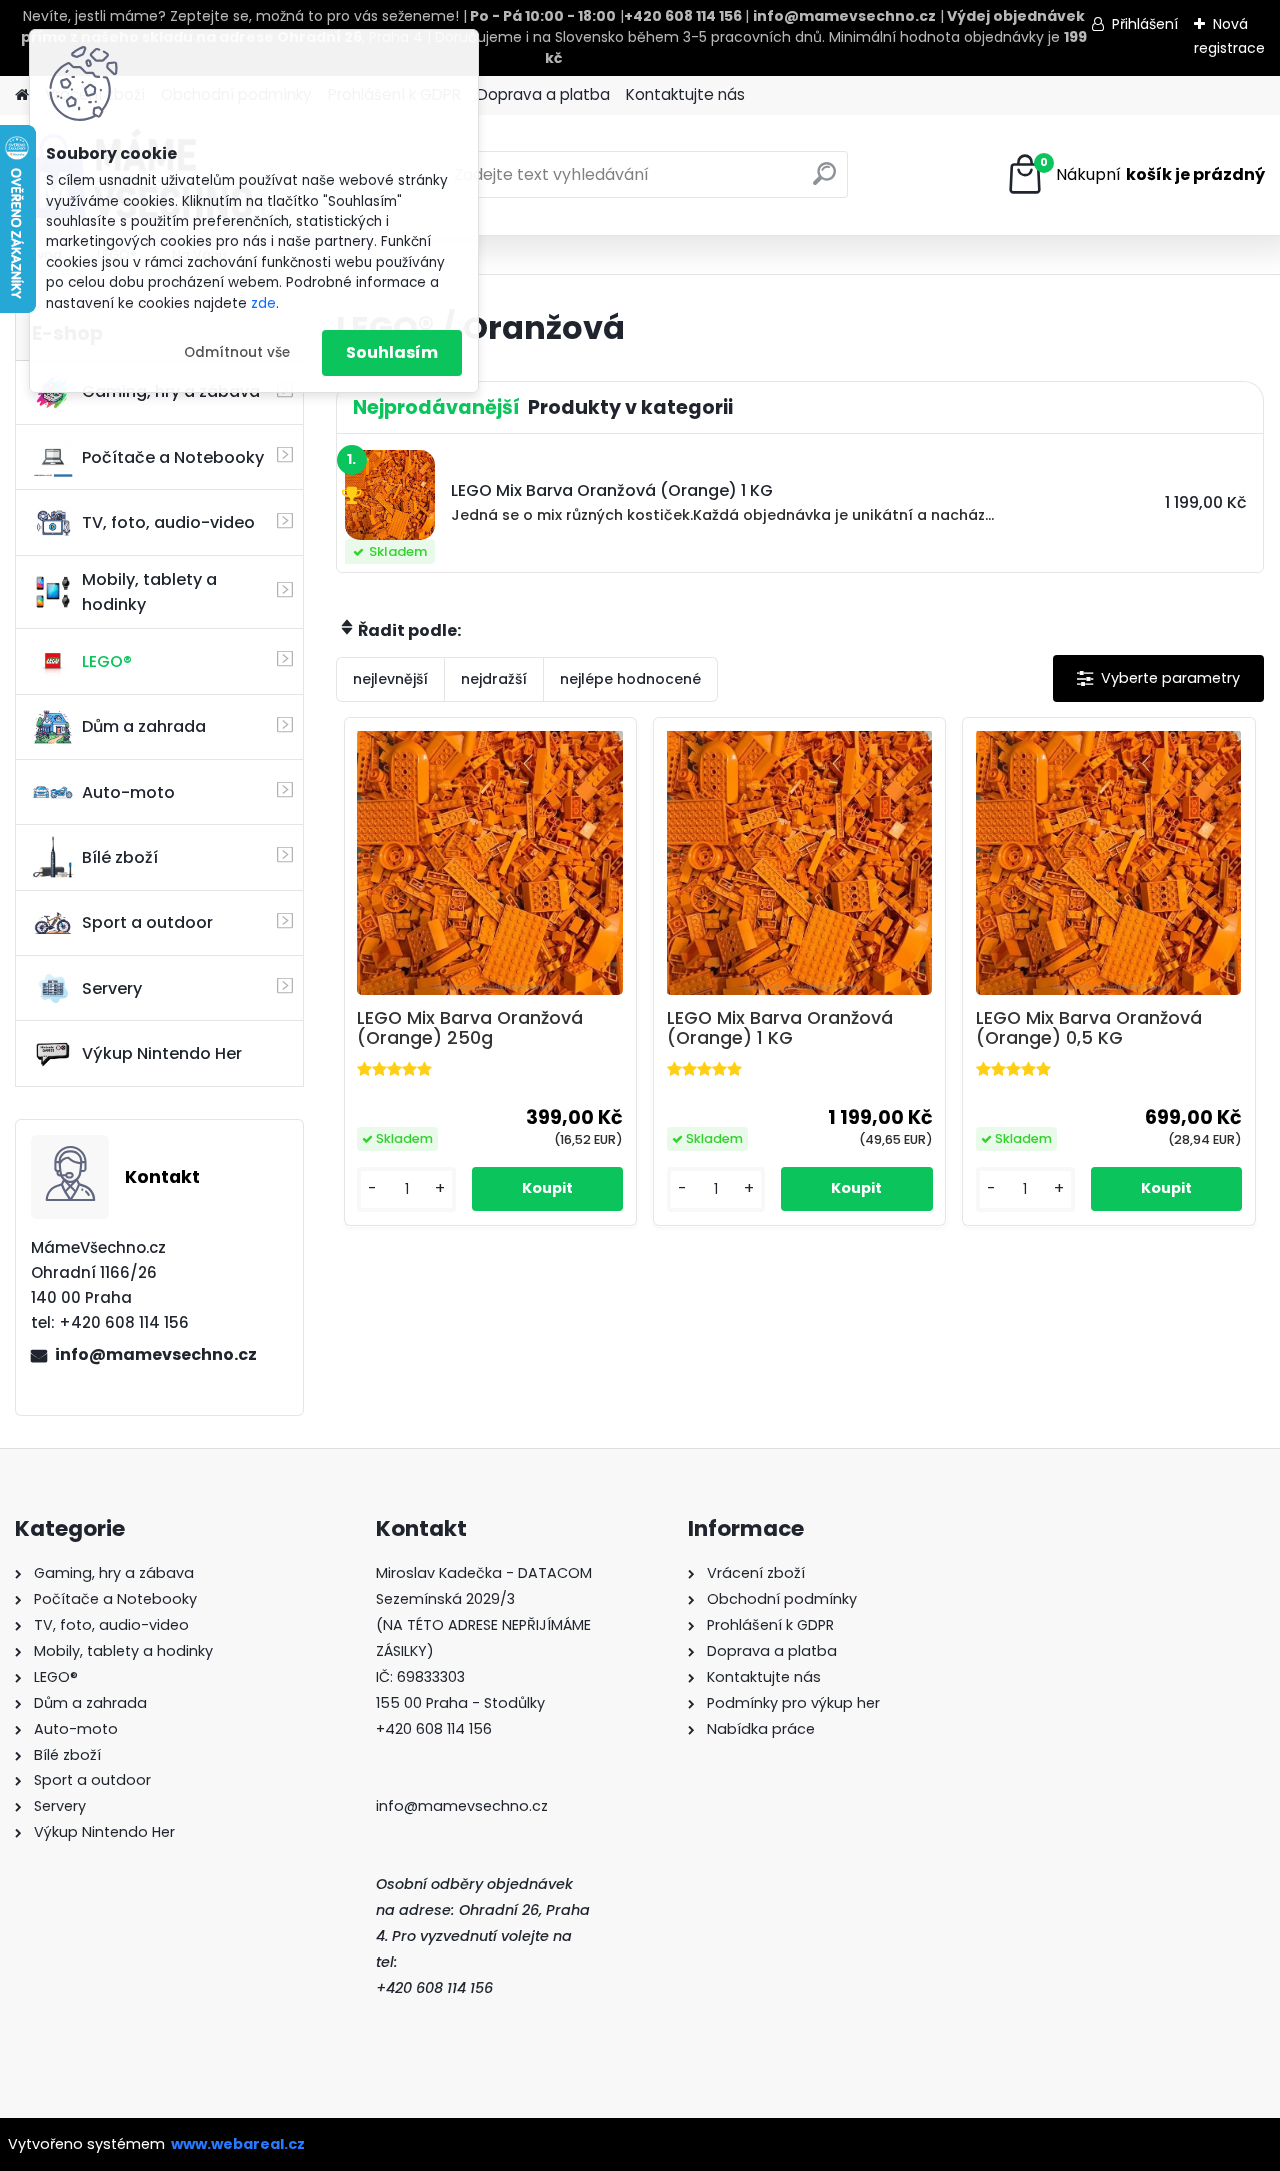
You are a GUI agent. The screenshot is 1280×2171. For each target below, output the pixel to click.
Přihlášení (1145, 24)
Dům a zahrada (144, 726)
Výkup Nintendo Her (162, 1053)
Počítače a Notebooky (173, 457)
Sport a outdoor (147, 922)
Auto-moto (128, 792)
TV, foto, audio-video (168, 522)
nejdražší (494, 679)
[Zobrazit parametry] (1158, 678)
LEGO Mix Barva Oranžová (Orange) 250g (470, 1028)
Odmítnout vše (237, 352)
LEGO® (107, 661)
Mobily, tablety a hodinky (149, 592)
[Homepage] (22, 95)
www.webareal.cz (238, 2144)
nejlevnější (390, 679)
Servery (112, 988)
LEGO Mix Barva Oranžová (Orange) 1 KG (780, 1028)
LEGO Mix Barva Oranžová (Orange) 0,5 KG (1089, 1028)
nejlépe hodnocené (630, 679)
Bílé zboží (120, 857)
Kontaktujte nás (685, 94)
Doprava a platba (543, 94)
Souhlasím (392, 352)
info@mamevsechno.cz (156, 1354)
